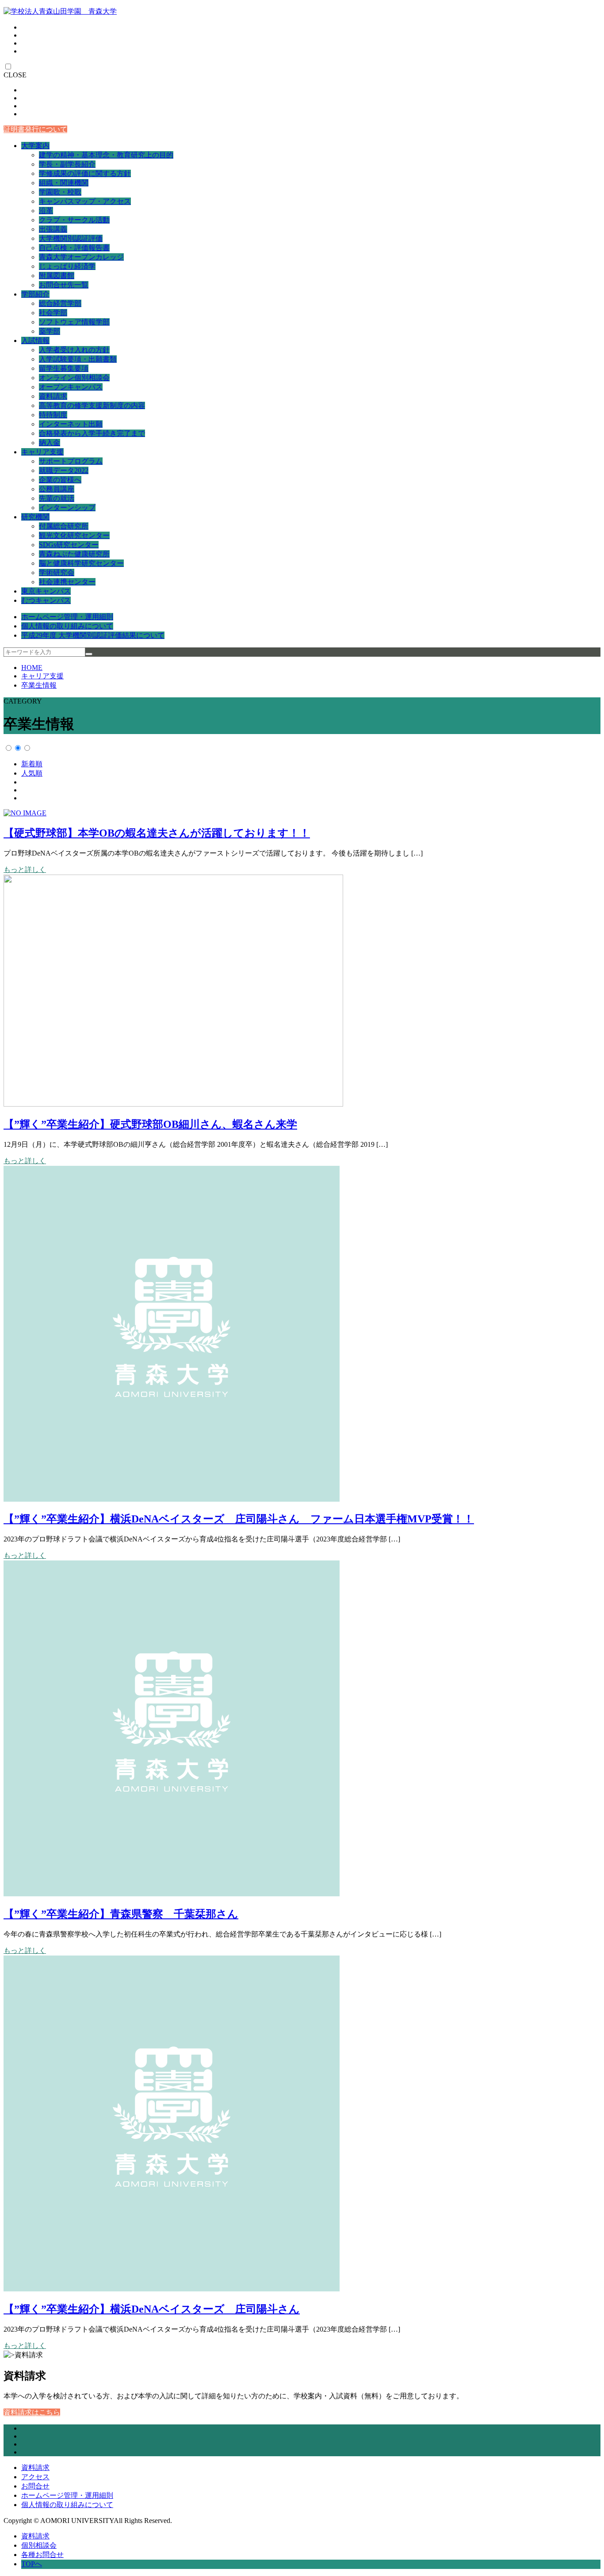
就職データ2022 (64, 470)
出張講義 (53, 229)
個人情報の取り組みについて (67, 626)
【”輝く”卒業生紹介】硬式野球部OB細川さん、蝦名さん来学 (150, 1124)
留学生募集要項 (64, 368)
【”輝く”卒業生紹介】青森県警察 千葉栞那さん (121, 1914)
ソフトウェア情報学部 (74, 322)
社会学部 (53, 313)
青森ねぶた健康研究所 (74, 554)
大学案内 (35, 146)
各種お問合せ (42, 2555)
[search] (89, 654)
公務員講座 (57, 489)
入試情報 (35, 341)
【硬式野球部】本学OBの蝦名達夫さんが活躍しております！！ (157, 833)
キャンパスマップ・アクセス (85, 201)
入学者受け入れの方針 (74, 350)
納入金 (50, 443)
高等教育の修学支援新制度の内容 (92, 405)
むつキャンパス (46, 600)
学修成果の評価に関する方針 (85, 173)
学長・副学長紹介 (67, 164)
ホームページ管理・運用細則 (67, 617)
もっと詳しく (25, 869)
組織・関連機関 (64, 183)
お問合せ (35, 2486)
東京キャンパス (46, 591)
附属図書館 (57, 276)
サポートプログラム (71, 461)
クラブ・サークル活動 (74, 220)
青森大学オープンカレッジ (81, 257)
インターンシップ (67, 508)
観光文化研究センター (74, 535)
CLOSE (15, 75)
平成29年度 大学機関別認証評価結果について (93, 635)
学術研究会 (57, 573)
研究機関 (35, 517)
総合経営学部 (60, 303)
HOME (32, 668)
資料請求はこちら (32, 2412)
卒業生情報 (39, 685)
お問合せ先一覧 (64, 285)
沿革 (46, 211)
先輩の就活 (57, 498)
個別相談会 (39, 2545)
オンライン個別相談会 (74, 378)
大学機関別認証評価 (71, 238)
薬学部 (50, 331)
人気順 (32, 773)
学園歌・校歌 (60, 192)
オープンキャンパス (71, 387)
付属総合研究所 (64, 526)
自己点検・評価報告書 (74, 248)
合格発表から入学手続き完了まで (92, 433)
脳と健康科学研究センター (81, 563)
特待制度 (53, 415)
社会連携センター (67, 582)
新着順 (32, 764)
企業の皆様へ (60, 480)
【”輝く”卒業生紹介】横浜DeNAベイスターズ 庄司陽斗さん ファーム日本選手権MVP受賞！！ (239, 1519)
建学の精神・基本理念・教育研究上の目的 (106, 155)
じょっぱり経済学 (67, 266)
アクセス (35, 2477)
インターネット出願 (71, 424)
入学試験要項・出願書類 (78, 359)
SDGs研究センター (69, 545)
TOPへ (32, 2564)
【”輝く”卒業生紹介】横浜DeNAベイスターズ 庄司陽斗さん (152, 2309)
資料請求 (53, 396)
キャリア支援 (42, 452)
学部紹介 (35, 294)
